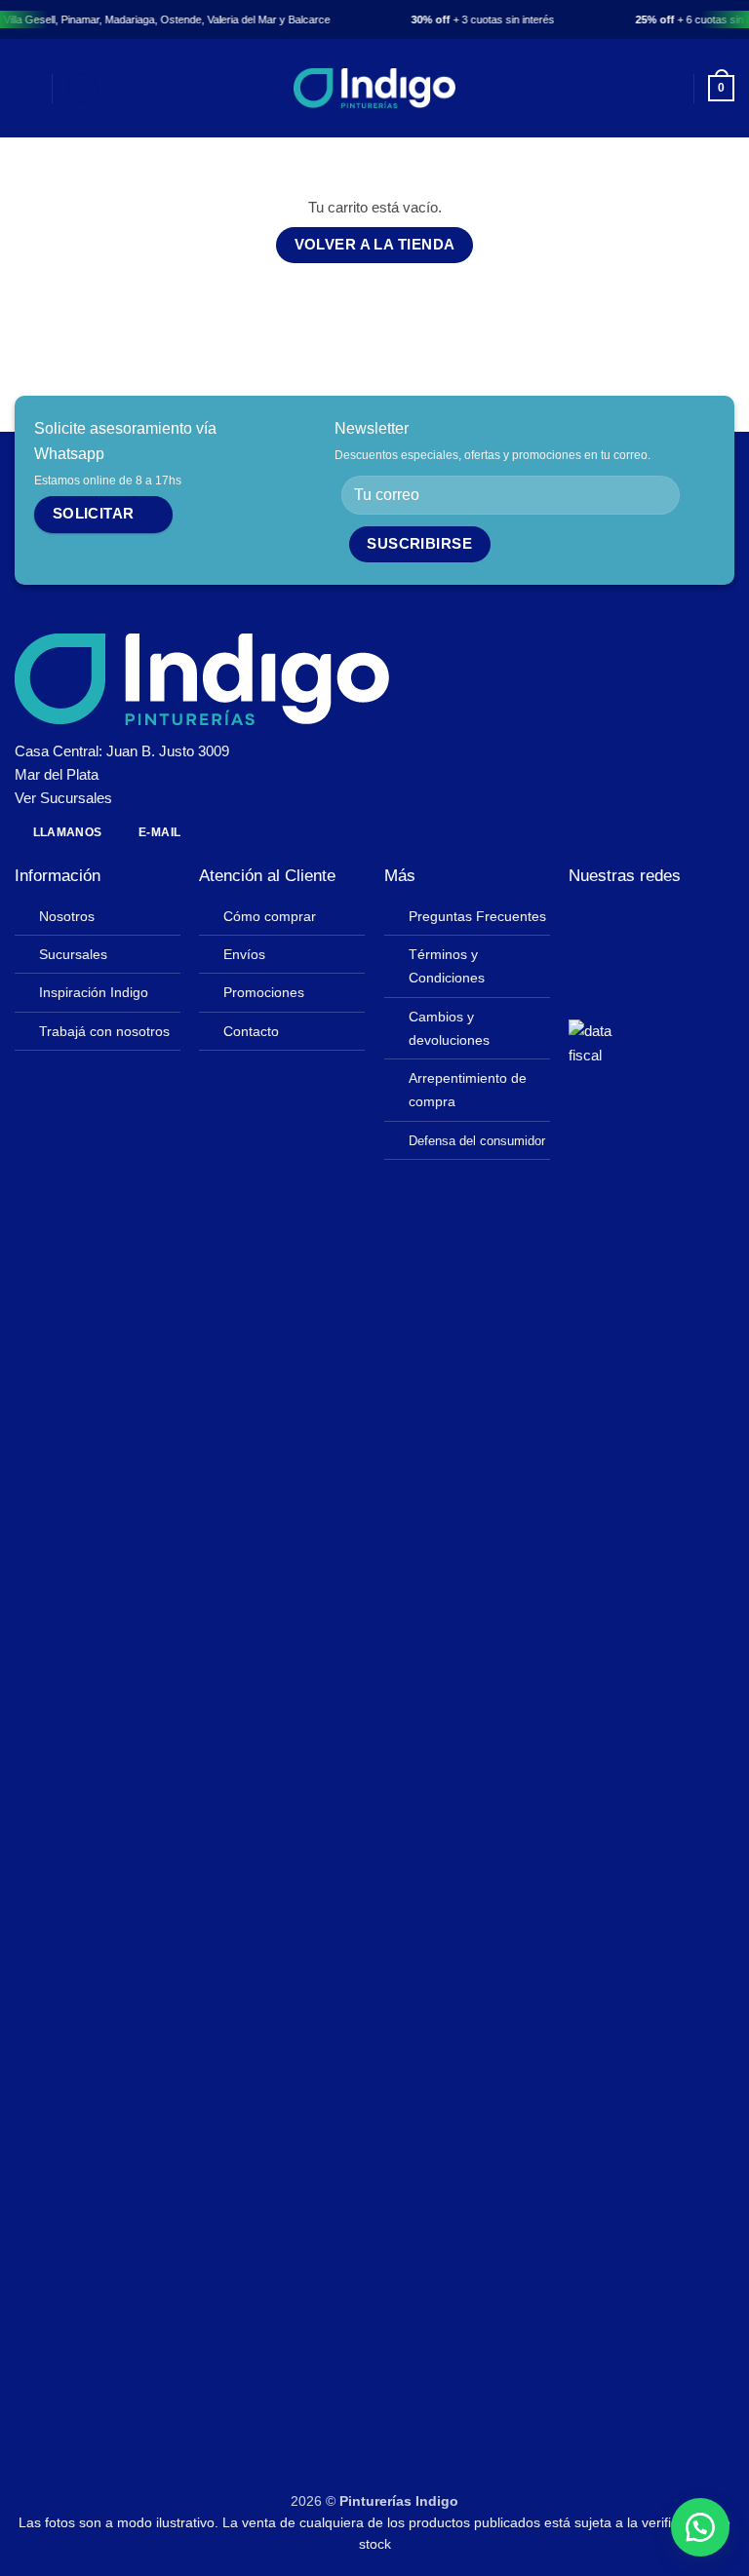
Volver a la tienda (375, 245)
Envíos (244, 955)
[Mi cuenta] (669, 89)
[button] (26, 89)
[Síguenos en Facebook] (583, 922)
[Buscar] (83, 88)
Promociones (264, 993)
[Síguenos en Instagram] (611, 922)
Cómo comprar (270, 917)
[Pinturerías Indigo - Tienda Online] (375, 88)
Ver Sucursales (63, 798)
